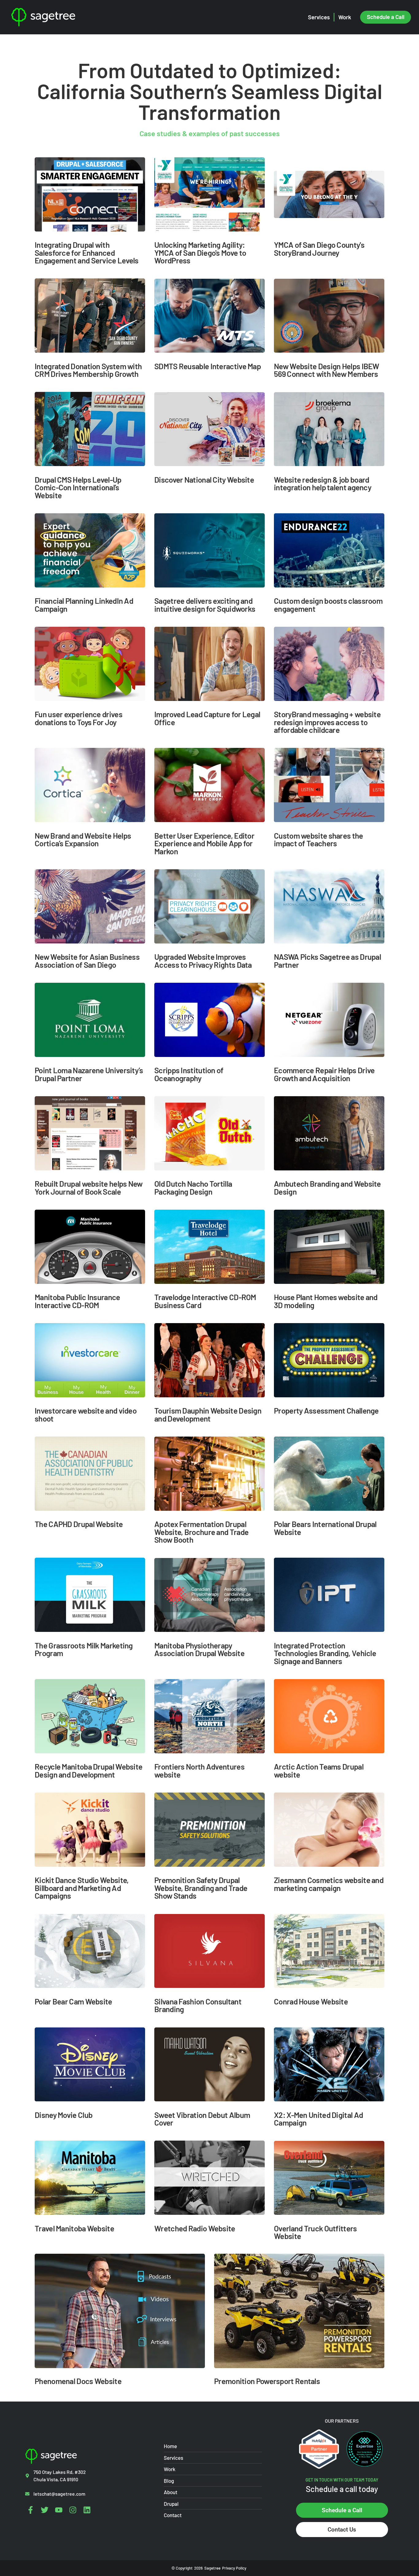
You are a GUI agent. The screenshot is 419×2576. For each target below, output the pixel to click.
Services (319, 17)
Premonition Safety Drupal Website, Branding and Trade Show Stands (201, 1888)
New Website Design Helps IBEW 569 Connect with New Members (327, 370)
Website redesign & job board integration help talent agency (323, 483)
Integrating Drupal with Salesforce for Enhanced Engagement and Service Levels (87, 252)
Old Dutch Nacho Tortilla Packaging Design (193, 1187)
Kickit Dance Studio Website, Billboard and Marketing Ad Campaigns (82, 1888)
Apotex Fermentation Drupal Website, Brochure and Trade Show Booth (201, 1532)
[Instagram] (73, 2510)
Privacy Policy (234, 2568)
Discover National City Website (204, 479)
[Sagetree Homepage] (69, 17)
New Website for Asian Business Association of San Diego (87, 961)
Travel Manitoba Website (74, 2228)
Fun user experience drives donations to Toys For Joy (79, 718)
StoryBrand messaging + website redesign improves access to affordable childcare (327, 722)
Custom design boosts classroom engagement (328, 605)
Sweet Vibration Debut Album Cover (202, 2119)
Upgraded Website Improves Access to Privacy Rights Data (203, 961)
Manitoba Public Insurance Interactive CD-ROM (77, 1301)
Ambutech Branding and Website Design (327, 1187)
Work (345, 17)
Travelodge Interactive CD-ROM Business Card (205, 1301)
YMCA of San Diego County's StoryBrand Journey (319, 249)
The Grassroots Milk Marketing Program (84, 1649)
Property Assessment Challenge (326, 1410)
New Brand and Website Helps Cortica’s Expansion (83, 839)
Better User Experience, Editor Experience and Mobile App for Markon (204, 843)
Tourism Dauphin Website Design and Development (208, 1414)
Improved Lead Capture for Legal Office (207, 718)
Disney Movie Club (63, 2115)
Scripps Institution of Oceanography (189, 1074)
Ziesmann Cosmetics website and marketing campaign (329, 1884)
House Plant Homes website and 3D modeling (326, 1301)
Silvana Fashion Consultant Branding (198, 2005)
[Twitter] (45, 2510)
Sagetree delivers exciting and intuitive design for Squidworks (205, 605)
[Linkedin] (87, 2510)
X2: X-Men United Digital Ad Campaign (318, 2119)
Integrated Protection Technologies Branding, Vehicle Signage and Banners (325, 1653)
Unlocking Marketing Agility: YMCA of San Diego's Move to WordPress (200, 252)
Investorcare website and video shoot (86, 1414)
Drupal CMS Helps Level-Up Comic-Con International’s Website (78, 487)
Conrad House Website (311, 2001)
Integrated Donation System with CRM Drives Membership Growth (88, 370)
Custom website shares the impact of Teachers (319, 839)
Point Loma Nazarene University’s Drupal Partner (89, 1074)
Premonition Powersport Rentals (267, 2381)
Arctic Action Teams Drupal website (319, 1770)
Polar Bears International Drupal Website (325, 1528)
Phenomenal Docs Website (78, 2381)
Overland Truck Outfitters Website (315, 2232)
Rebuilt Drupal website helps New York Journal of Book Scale (89, 1187)
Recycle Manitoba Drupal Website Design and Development (88, 1770)
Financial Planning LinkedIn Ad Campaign (84, 605)
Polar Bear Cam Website (73, 2001)
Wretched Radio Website (195, 2228)
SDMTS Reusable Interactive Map (208, 366)
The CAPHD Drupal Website (79, 1524)
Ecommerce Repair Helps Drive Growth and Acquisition (324, 1074)
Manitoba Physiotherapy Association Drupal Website (199, 1649)
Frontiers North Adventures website (199, 1770)
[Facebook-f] (31, 2510)
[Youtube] (59, 2510)
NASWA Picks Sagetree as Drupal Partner (327, 961)
